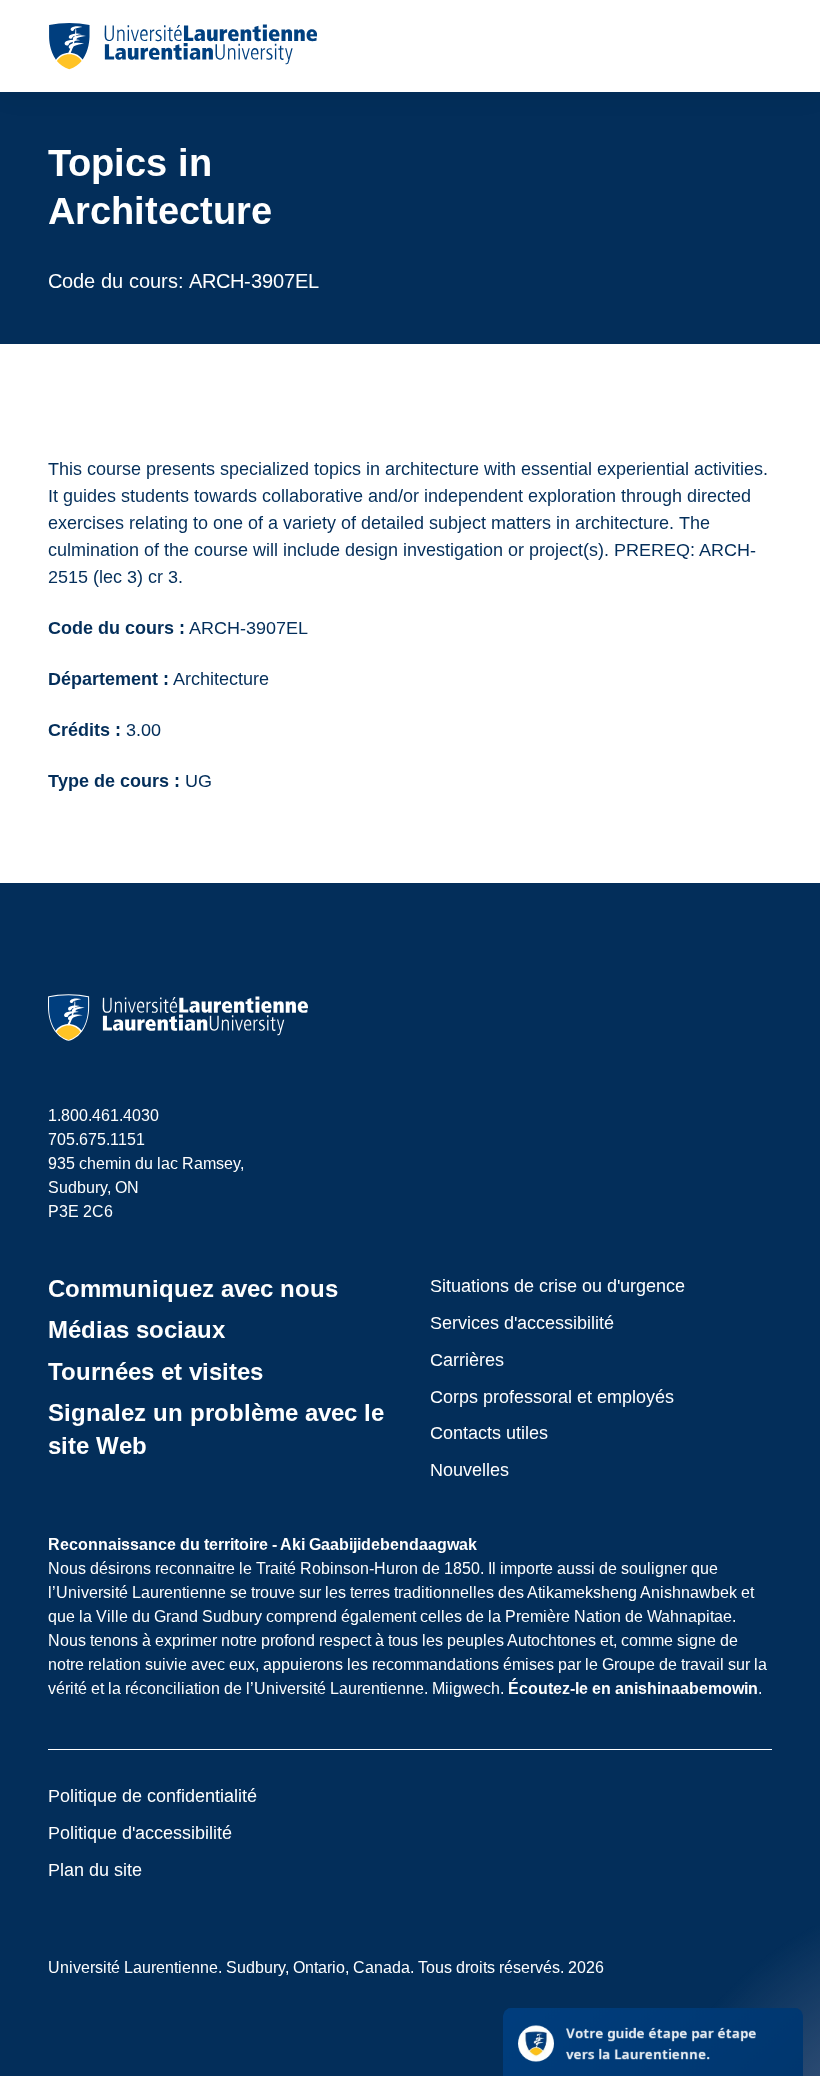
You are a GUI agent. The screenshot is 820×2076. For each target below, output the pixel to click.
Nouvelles (469, 1470)
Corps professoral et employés (552, 1397)
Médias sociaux (136, 1329)
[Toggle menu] (755, 46)
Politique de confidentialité (152, 1796)
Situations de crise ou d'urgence (557, 1286)
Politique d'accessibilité (140, 1833)
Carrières (467, 1360)
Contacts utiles (489, 1433)
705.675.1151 (96, 1139)
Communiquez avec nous (193, 1288)
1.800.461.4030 (103, 1115)
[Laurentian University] (182, 46)
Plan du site (95, 1870)
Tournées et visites (155, 1371)
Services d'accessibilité (522, 1323)
